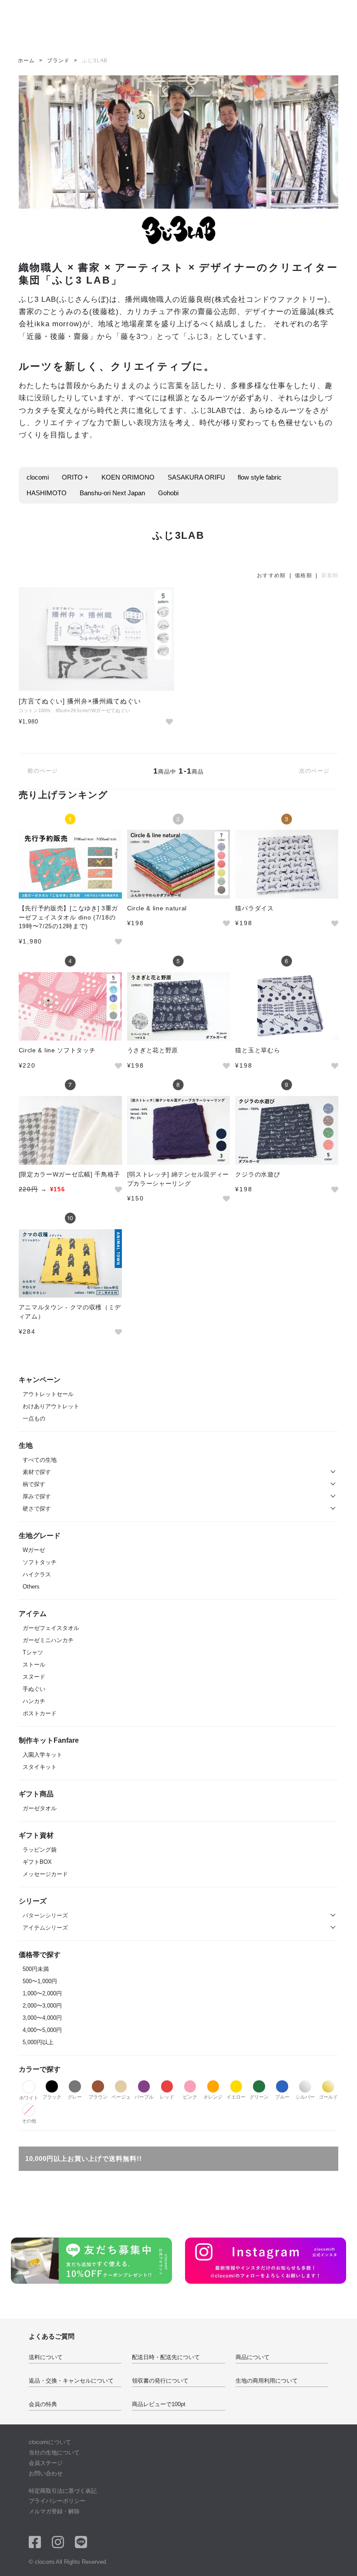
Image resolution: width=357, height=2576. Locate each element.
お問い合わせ (46, 2473)
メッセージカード (45, 1874)
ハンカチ (34, 1701)
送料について (46, 2357)
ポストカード (40, 1713)
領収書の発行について (160, 2381)
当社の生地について (54, 2453)
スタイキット (40, 1767)
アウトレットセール (48, 1394)
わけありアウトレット (51, 1406)
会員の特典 (43, 2404)
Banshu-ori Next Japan (112, 493)
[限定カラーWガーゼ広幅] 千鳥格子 (70, 1174)
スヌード (34, 1677)
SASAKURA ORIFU (196, 477)
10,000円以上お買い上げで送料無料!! (84, 2158)
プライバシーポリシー (57, 2501)
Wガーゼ (34, 1550)
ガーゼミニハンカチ (48, 1640)
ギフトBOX (37, 1862)
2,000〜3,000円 (42, 2006)
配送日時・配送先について (166, 2357)
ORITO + (75, 477)
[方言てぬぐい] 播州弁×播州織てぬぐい (80, 701)
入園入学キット (42, 1755)
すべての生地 (40, 1460)
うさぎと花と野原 (153, 1050)
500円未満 (36, 1969)
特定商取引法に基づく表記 (63, 2491)
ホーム (26, 61)
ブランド (58, 61)
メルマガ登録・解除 (54, 2511)
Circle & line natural (157, 908)
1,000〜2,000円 (42, 1993)
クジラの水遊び (258, 1174)
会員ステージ (46, 2463)
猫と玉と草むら (258, 1050)
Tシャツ (33, 1652)
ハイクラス (37, 1574)
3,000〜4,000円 (42, 2018)
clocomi (38, 477)
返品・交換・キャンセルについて (71, 2381)
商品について (253, 2357)
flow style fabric (260, 477)
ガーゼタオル (40, 1808)
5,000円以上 (38, 2042)
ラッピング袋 (40, 1850)
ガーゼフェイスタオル (51, 1628)
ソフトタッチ (40, 1562)
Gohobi (168, 493)
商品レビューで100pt (159, 2404)
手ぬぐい (34, 1689)
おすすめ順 (271, 575)
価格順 (303, 575)
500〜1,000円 (40, 1981)
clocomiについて (50, 2442)
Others (31, 1587)
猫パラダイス (254, 908)
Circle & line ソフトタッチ (57, 1050)
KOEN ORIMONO (128, 477)
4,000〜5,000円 (42, 2030)
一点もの (34, 1418)
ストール (34, 1665)
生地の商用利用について (267, 2381)
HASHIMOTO (47, 493)
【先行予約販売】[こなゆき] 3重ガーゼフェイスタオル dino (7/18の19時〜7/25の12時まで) (69, 917)
